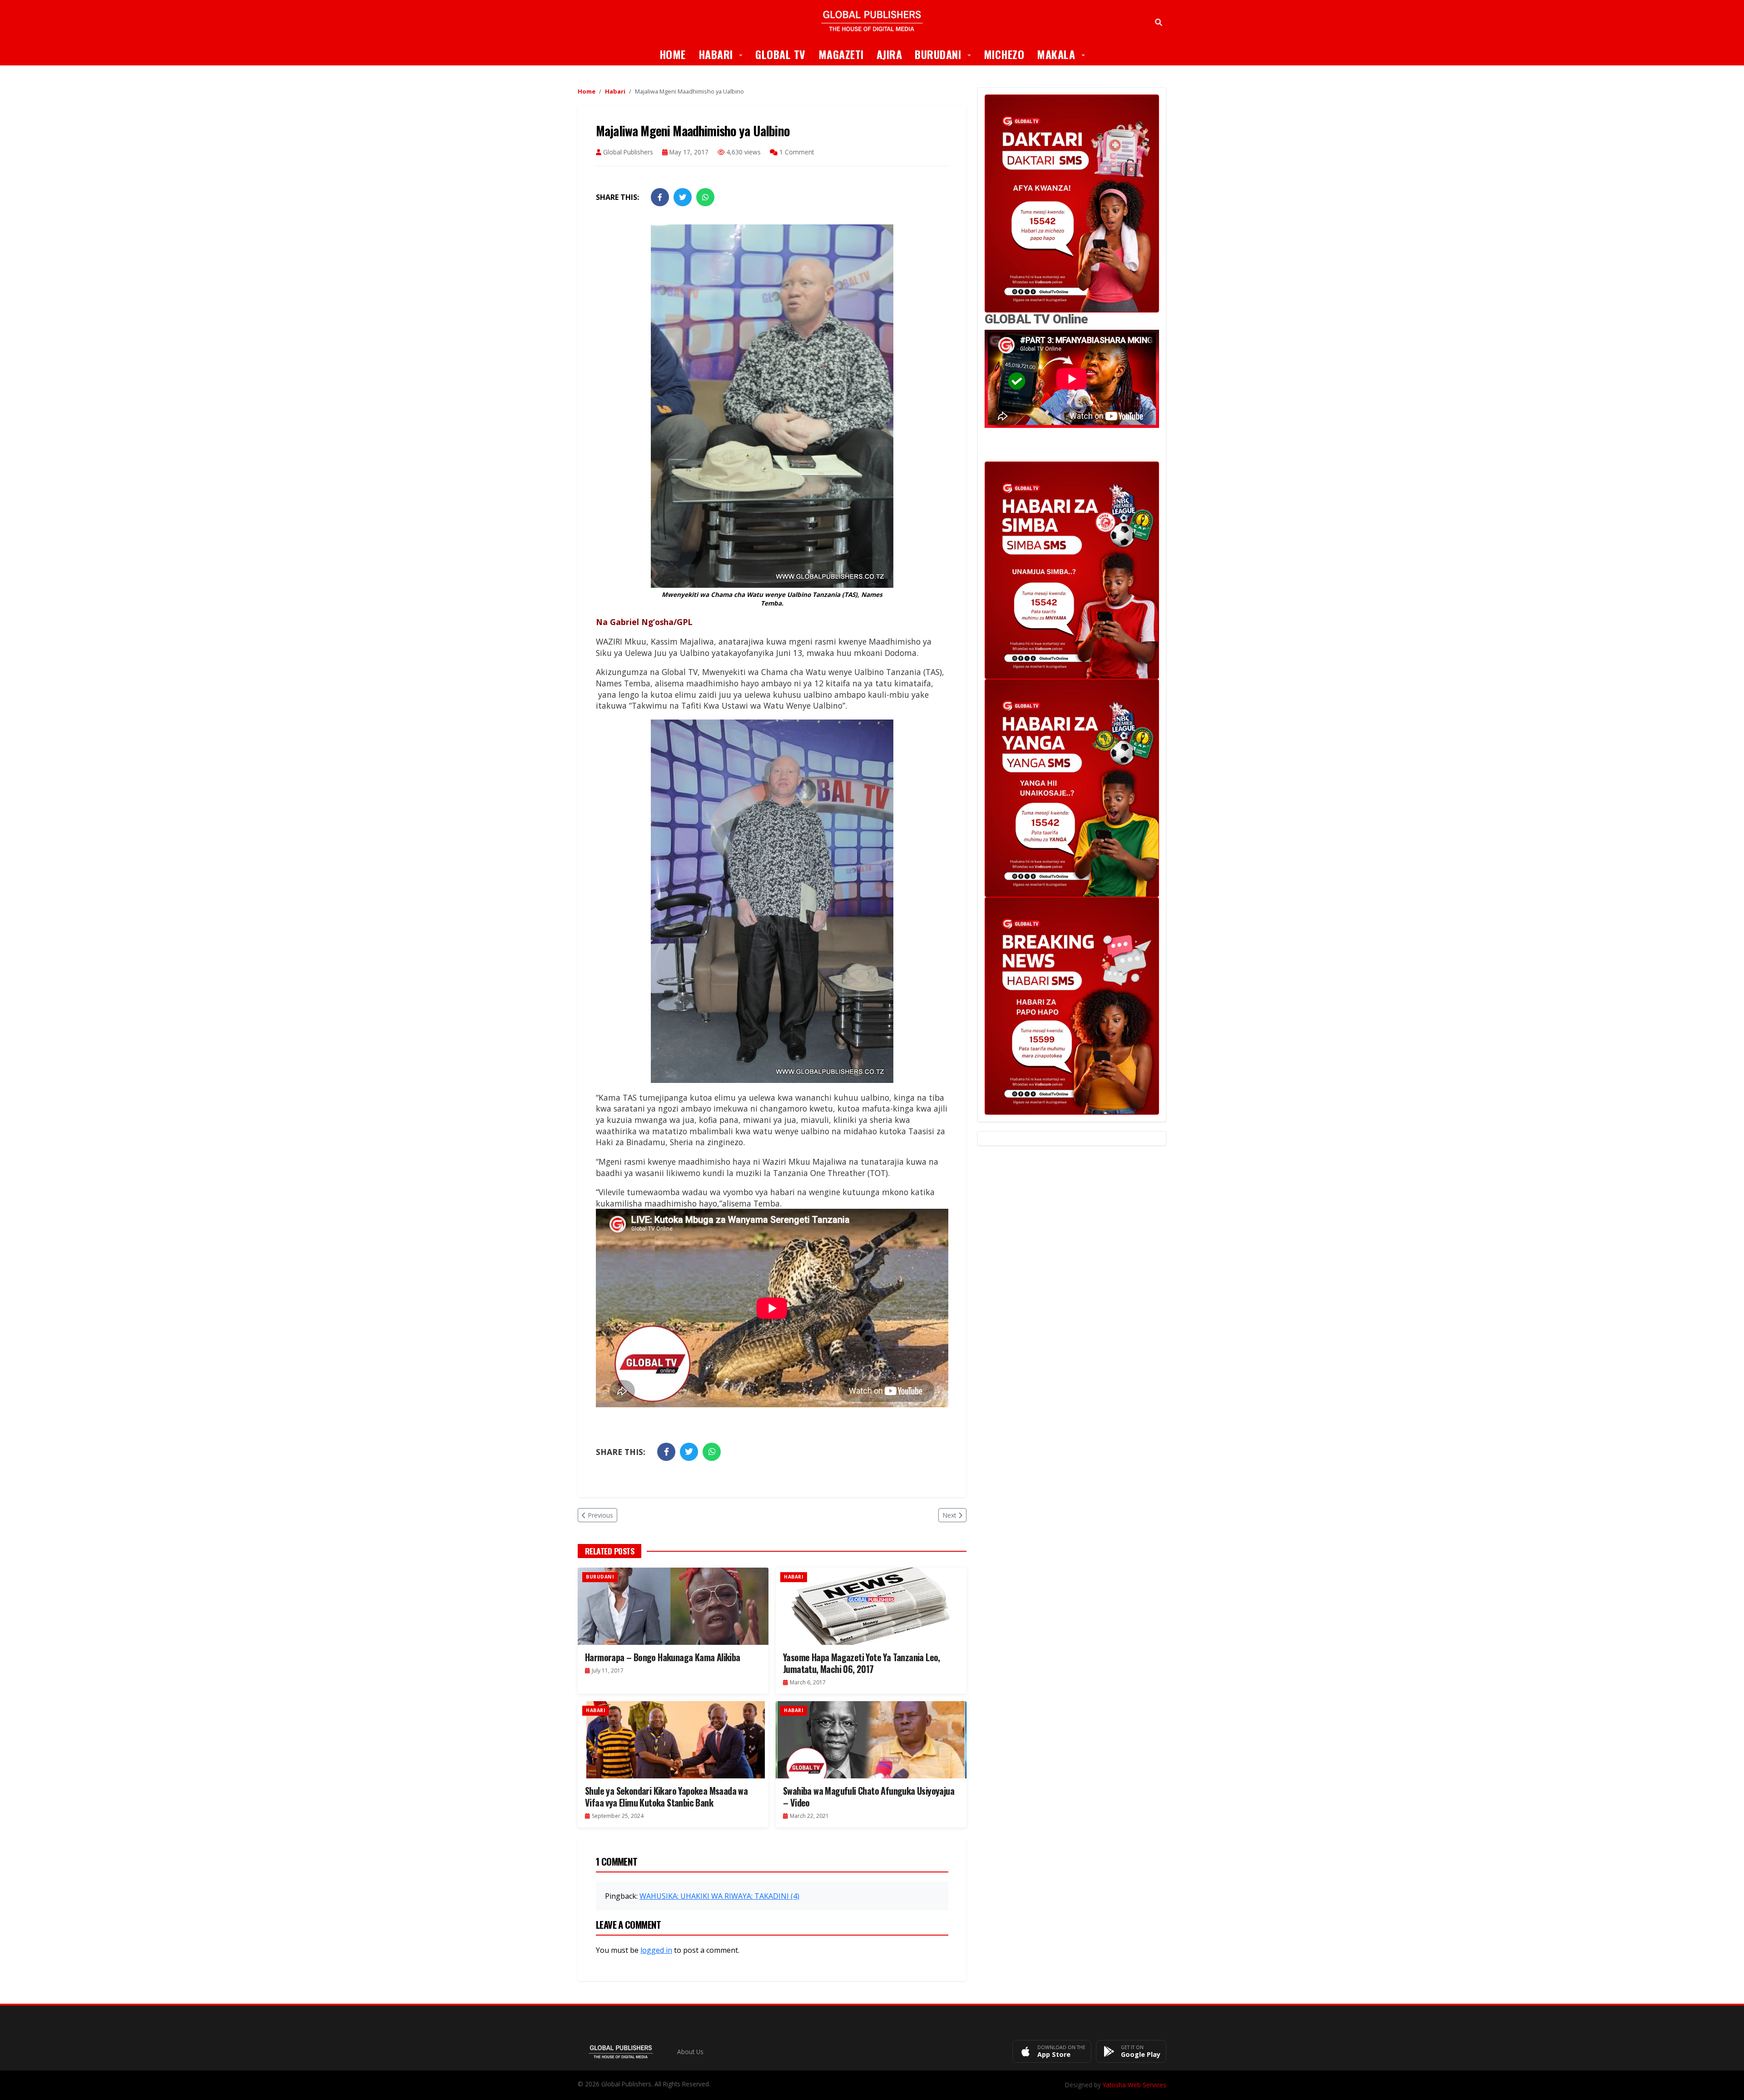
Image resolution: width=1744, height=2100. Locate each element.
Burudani (946, 54)
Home (673, 54)
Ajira (889, 54)
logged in (656, 1950)
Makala (1064, 54)
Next (949, 1515)
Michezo (1004, 54)
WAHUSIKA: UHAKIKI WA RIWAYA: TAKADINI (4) (719, 1896)
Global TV (780, 54)
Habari (724, 54)
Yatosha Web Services (1135, 2085)
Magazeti (841, 54)
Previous (600, 1515)
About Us (690, 2052)
